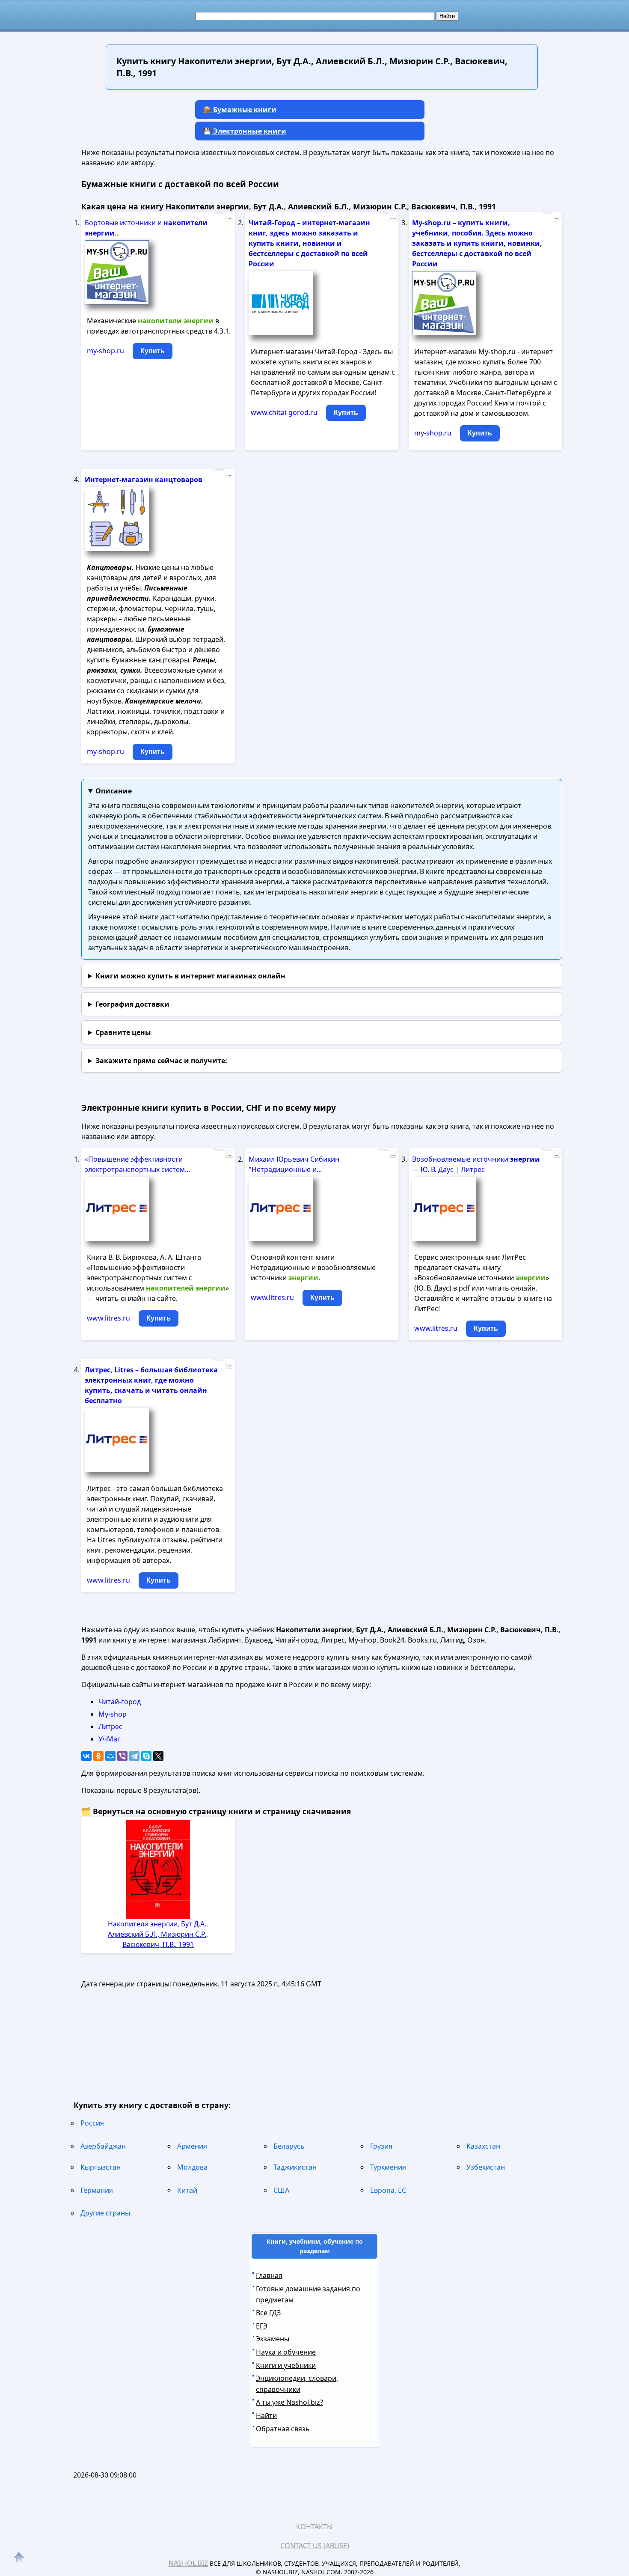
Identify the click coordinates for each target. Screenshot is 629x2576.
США (281, 2190)
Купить (153, 351)
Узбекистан (486, 2167)
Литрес (110, 1726)
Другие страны (105, 2213)
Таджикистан (295, 2167)
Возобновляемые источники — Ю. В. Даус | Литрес (476, 1164)
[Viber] (122, 1756)
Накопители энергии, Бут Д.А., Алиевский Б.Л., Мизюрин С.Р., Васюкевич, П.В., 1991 (158, 1934)
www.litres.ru (108, 1318)
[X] (158, 1756)
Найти (266, 2415)
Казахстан (483, 2146)
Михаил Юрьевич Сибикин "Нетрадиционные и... (294, 1164)
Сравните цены (123, 1032)
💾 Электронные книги (245, 131)
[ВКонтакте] (86, 1756)
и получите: (161, 1061)
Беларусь (289, 2146)
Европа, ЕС (388, 2190)
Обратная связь (283, 2429)
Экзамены (273, 2339)
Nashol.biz (188, 2563)
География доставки (132, 1004)
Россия (92, 2123)
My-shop (113, 1714)
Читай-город (120, 1702)
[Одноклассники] (98, 1756)
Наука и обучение (286, 2352)
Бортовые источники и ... (146, 228)
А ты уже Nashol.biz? (289, 2402)
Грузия (381, 2146)
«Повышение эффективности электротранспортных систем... (137, 1164)
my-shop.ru (105, 351)
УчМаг (109, 1739)
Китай (187, 2190)
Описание (114, 791)
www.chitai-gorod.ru (284, 412)
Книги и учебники (286, 2365)
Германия (97, 2190)
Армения (192, 2146)
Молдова (192, 2167)
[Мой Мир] (110, 1756)
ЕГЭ (262, 2326)
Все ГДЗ (268, 2313)
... (229, 218)
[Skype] (146, 1756)
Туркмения (388, 2167)
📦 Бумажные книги (240, 110)
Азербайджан (103, 2146)
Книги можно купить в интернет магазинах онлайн (190, 976)
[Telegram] (134, 1756)
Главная (269, 2275)
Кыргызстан (101, 2167)
